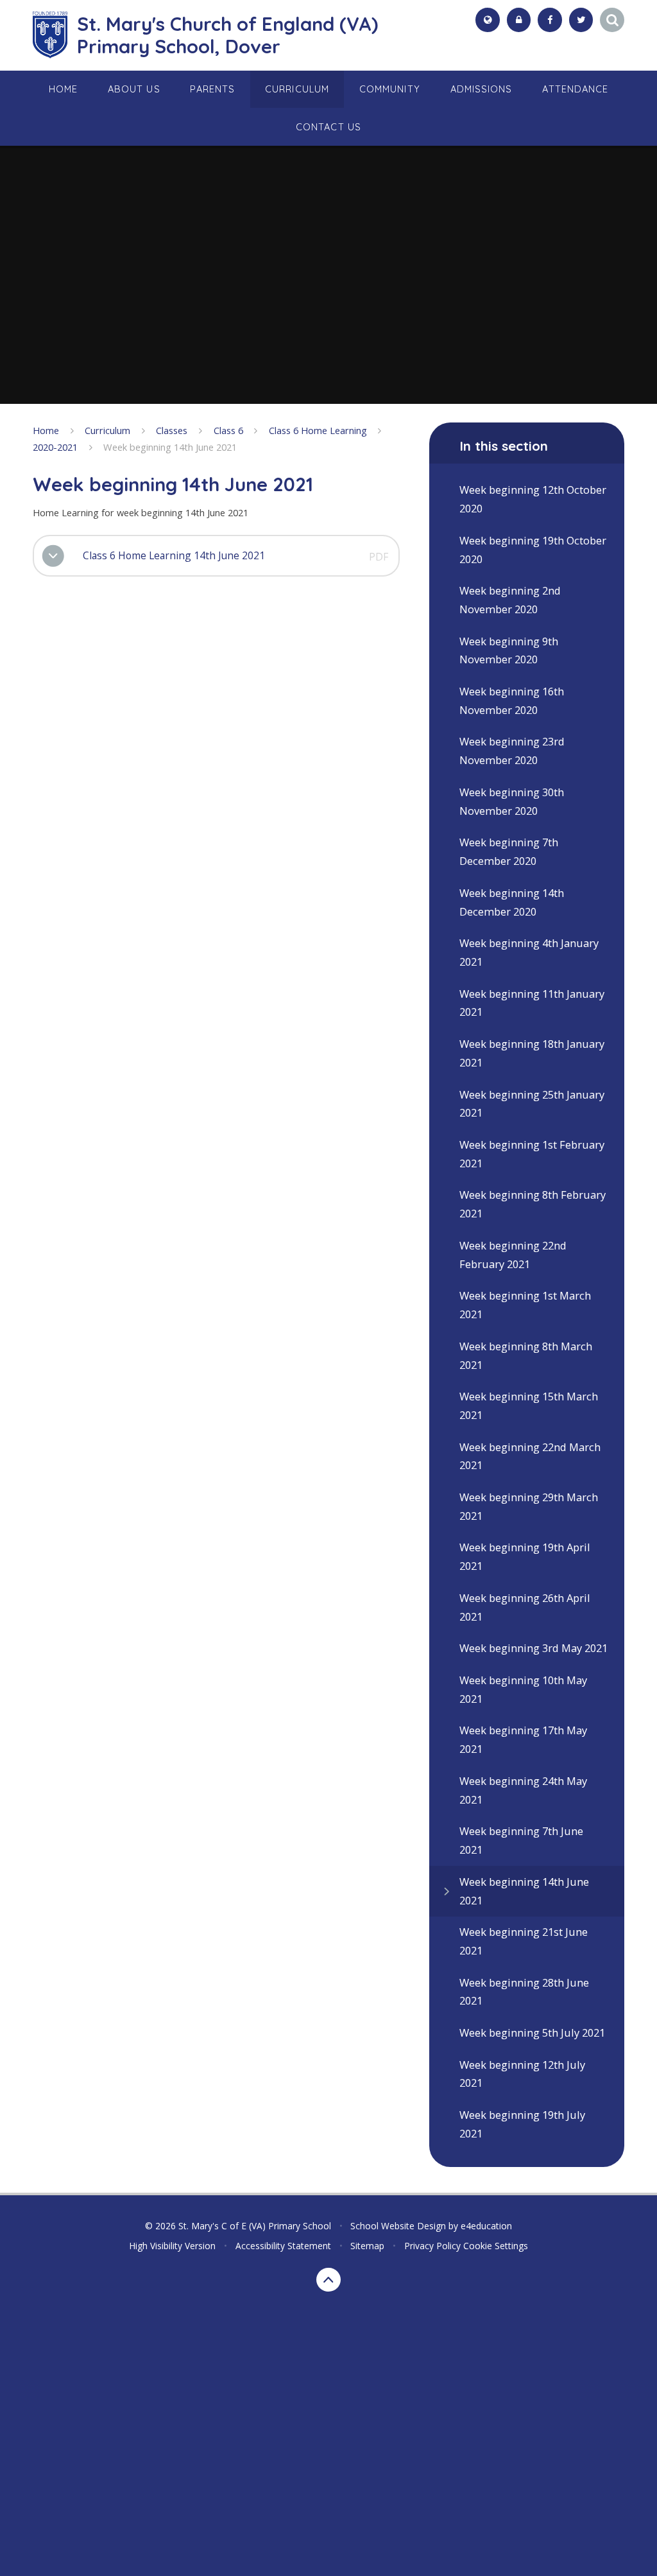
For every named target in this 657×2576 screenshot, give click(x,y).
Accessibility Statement (283, 2246)
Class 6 (228, 430)
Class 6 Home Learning (318, 430)
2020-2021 (55, 447)
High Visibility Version (172, 2246)
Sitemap (367, 2246)
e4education (486, 2226)
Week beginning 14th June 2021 (170, 447)
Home (46, 430)
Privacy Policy (432, 2246)
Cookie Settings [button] (496, 2246)
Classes (172, 430)
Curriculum (107, 430)
